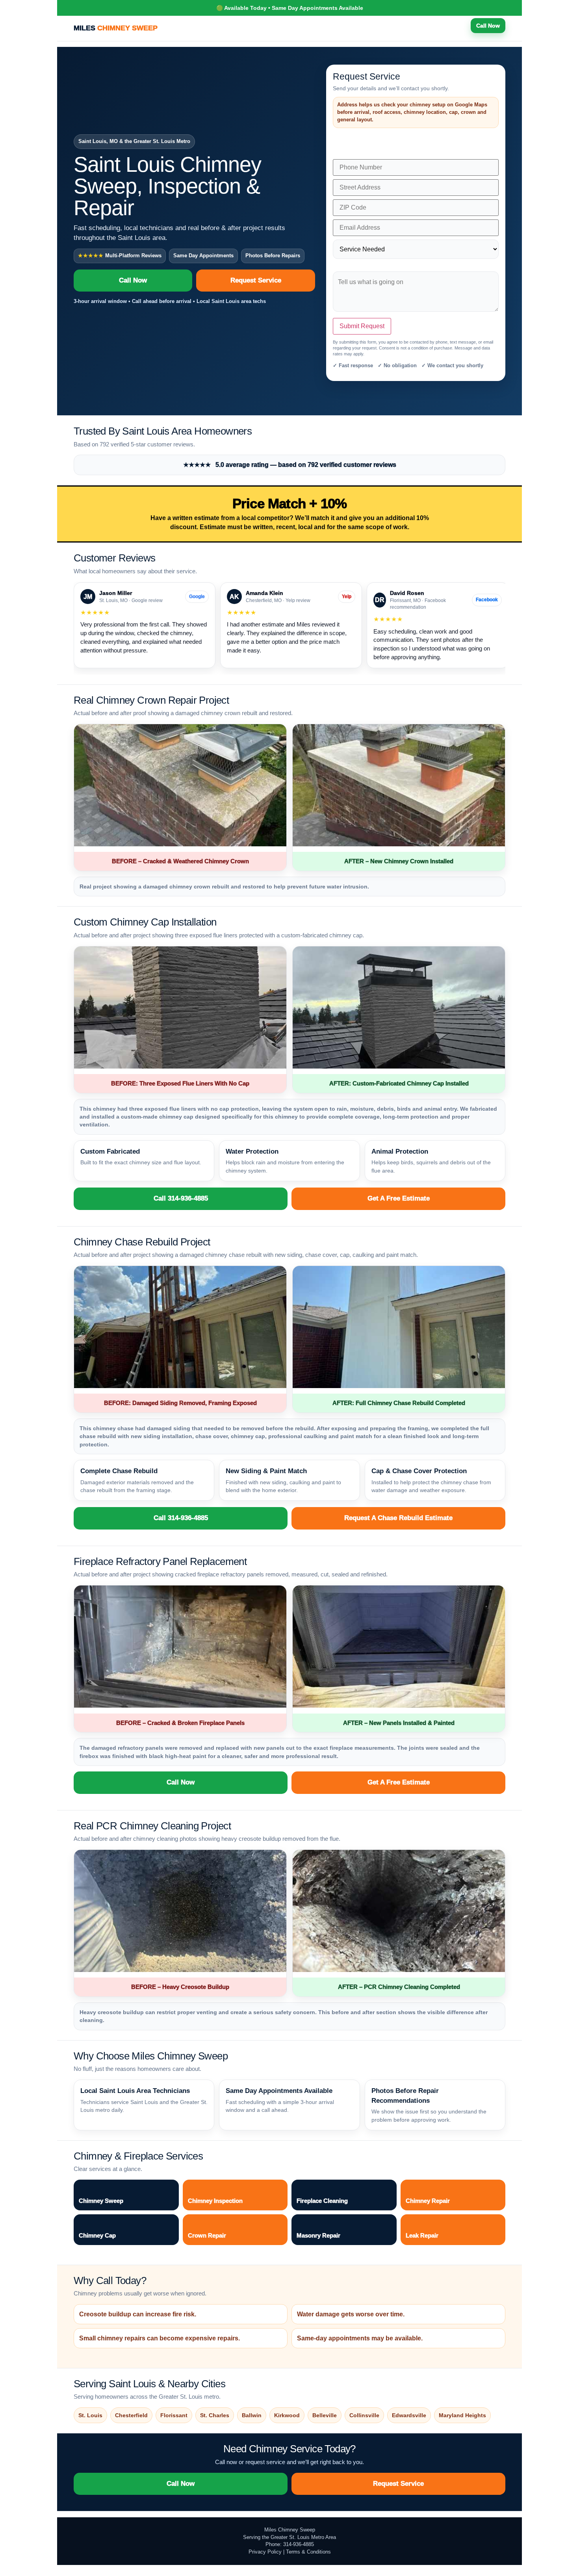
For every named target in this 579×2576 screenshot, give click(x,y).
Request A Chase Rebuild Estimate (398, 1518)
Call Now (488, 26)
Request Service (256, 280)
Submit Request (362, 326)
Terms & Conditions (308, 2552)
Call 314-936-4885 (181, 1198)
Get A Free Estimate (399, 1198)
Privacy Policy (265, 2552)
